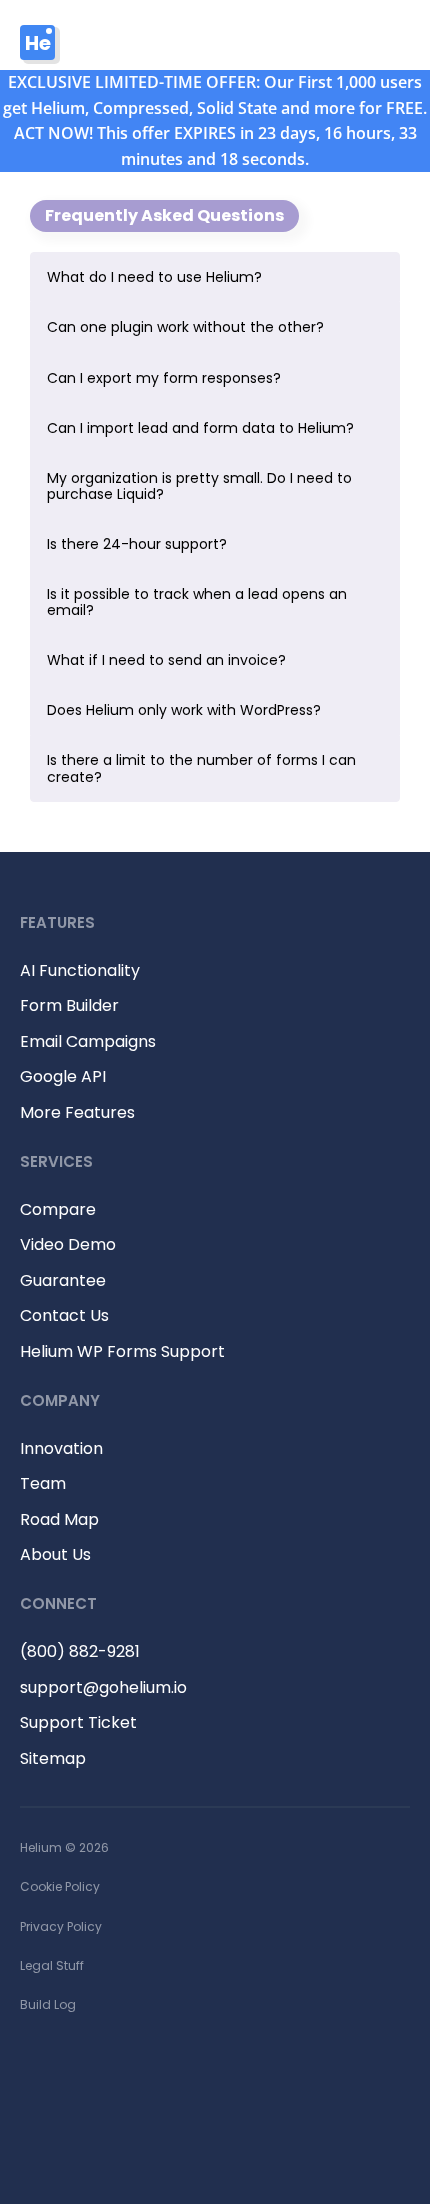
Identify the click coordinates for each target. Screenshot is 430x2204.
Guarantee (63, 1280)
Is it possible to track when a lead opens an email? (197, 602)
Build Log (48, 2004)
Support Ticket (78, 1722)
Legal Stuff (52, 1965)
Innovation (61, 1448)
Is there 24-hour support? (137, 544)
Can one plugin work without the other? (185, 327)
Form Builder (69, 1005)
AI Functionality (80, 970)
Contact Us (64, 1315)
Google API (63, 1076)
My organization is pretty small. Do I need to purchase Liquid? (199, 486)
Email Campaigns (88, 1041)
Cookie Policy (60, 1886)
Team (43, 1483)
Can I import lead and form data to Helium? (200, 428)
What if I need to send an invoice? (166, 660)
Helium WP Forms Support (122, 1351)
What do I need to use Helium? (154, 277)
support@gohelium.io (103, 1687)
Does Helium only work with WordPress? (184, 710)
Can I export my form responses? (164, 378)
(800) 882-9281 (80, 1651)
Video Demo (68, 1244)
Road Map (59, 1519)
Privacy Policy (61, 1926)
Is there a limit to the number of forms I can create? (201, 768)
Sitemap (53, 1758)
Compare (58, 1209)
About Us (55, 1554)
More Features (77, 1112)
